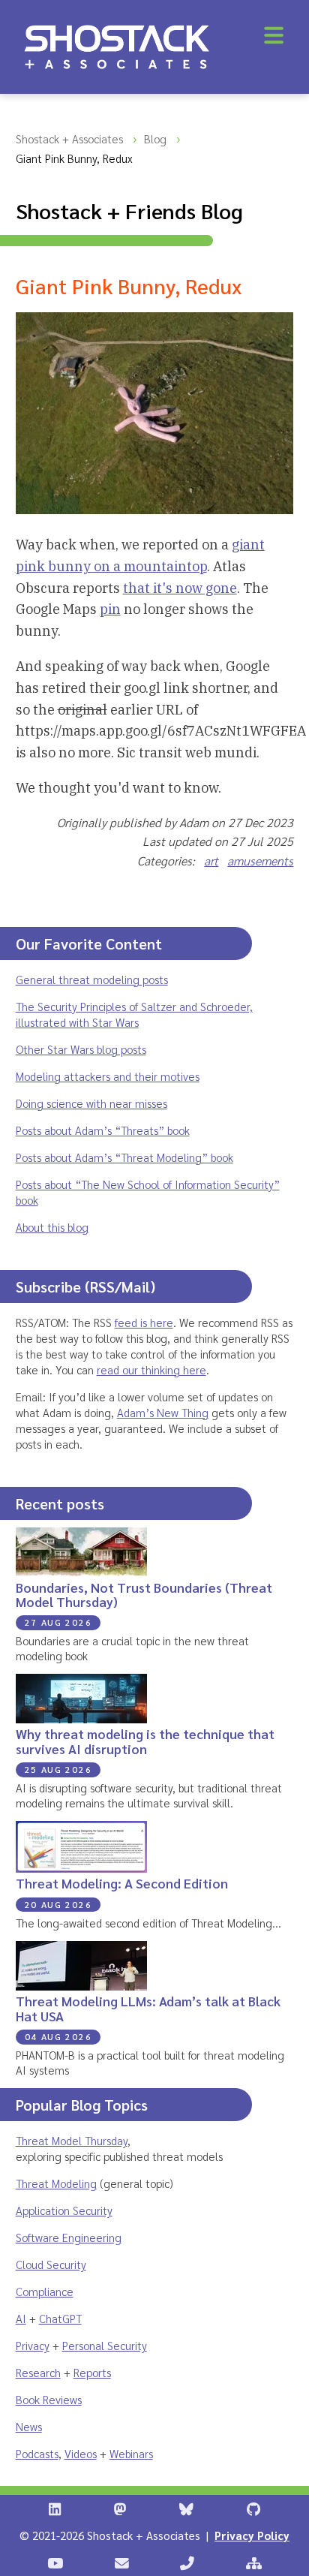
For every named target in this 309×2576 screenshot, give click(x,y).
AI (21, 2318)
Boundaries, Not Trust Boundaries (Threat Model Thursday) (144, 1594)
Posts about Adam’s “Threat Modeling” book (124, 1157)
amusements (260, 861)
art (211, 861)
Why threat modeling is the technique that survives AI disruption (145, 1741)
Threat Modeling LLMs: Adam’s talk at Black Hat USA (148, 2008)
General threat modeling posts (92, 979)
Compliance (45, 2291)
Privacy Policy (252, 2535)
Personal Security (105, 2345)
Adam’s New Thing (163, 1412)
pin (110, 609)
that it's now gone (180, 588)
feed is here (144, 1322)
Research (38, 2372)
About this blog (52, 1227)
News (29, 2426)
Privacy (33, 2345)
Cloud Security (51, 2264)
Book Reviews (49, 2399)
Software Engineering (69, 2237)
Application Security (64, 2210)
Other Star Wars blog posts (81, 1049)
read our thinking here (151, 1369)
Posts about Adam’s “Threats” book (103, 1130)
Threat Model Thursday (72, 2140)
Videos (81, 2453)
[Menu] (274, 35)
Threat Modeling (56, 2183)
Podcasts (37, 2453)
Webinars (131, 2453)
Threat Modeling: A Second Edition (122, 1883)
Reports (92, 2372)
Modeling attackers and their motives (108, 1076)
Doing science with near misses (91, 1103)
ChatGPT (60, 2318)
